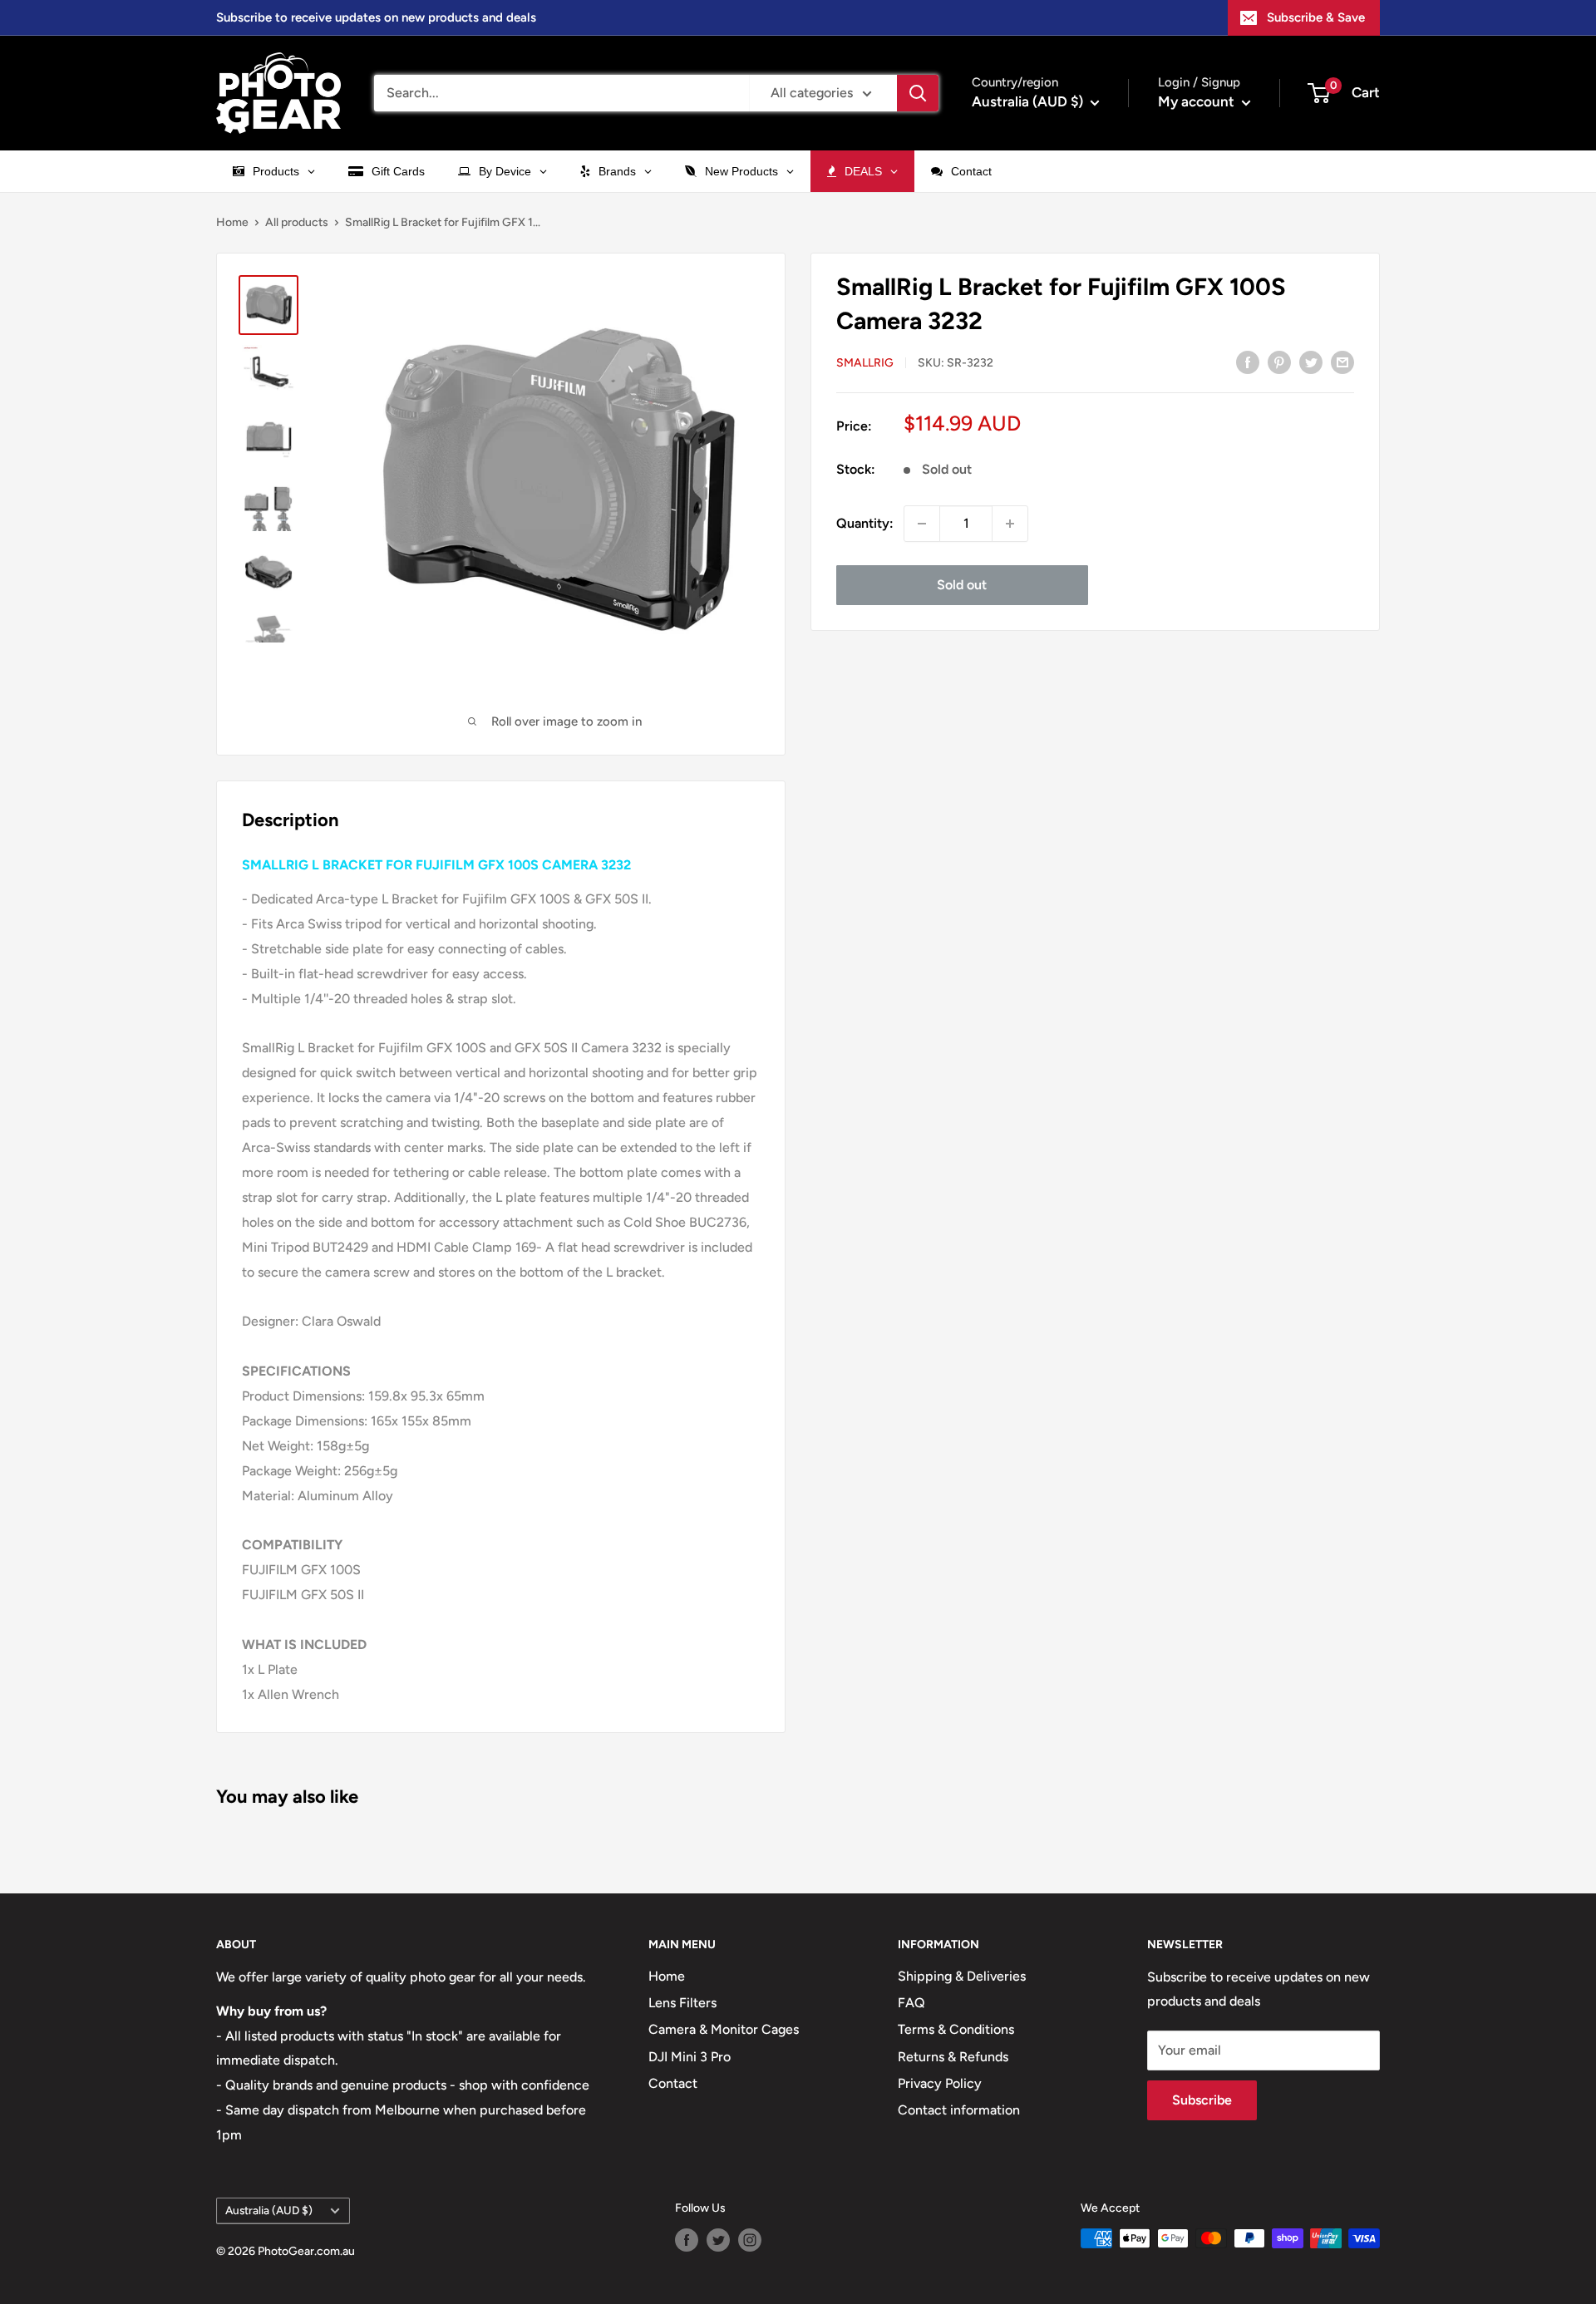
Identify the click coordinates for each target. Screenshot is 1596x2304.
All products (297, 222)
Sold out (962, 585)
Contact (673, 2083)
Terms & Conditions (956, 2029)
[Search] (918, 93)
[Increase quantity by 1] (1010, 524)
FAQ (911, 2003)
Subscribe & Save (1316, 17)
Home (232, 222)
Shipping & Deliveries (962, 1976)
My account (1198, 101)
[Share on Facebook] (1248, 362)
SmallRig (865, 363)
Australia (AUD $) (269, 2210)
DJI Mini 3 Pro (690, 2057)
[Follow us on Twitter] (718, 2240)
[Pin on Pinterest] (1279, 362)
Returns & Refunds (953, 2057)
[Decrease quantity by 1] (922, 524)
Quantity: (865, 523)
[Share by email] (1342, 362)
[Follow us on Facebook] (687, 2240)
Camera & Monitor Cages (724, 2029)
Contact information (959, 2110)
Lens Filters (682, 2003)
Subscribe (1202, 2100)
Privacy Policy (940, 2083)
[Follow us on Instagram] (750, 2240)
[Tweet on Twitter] (1311, 362)
